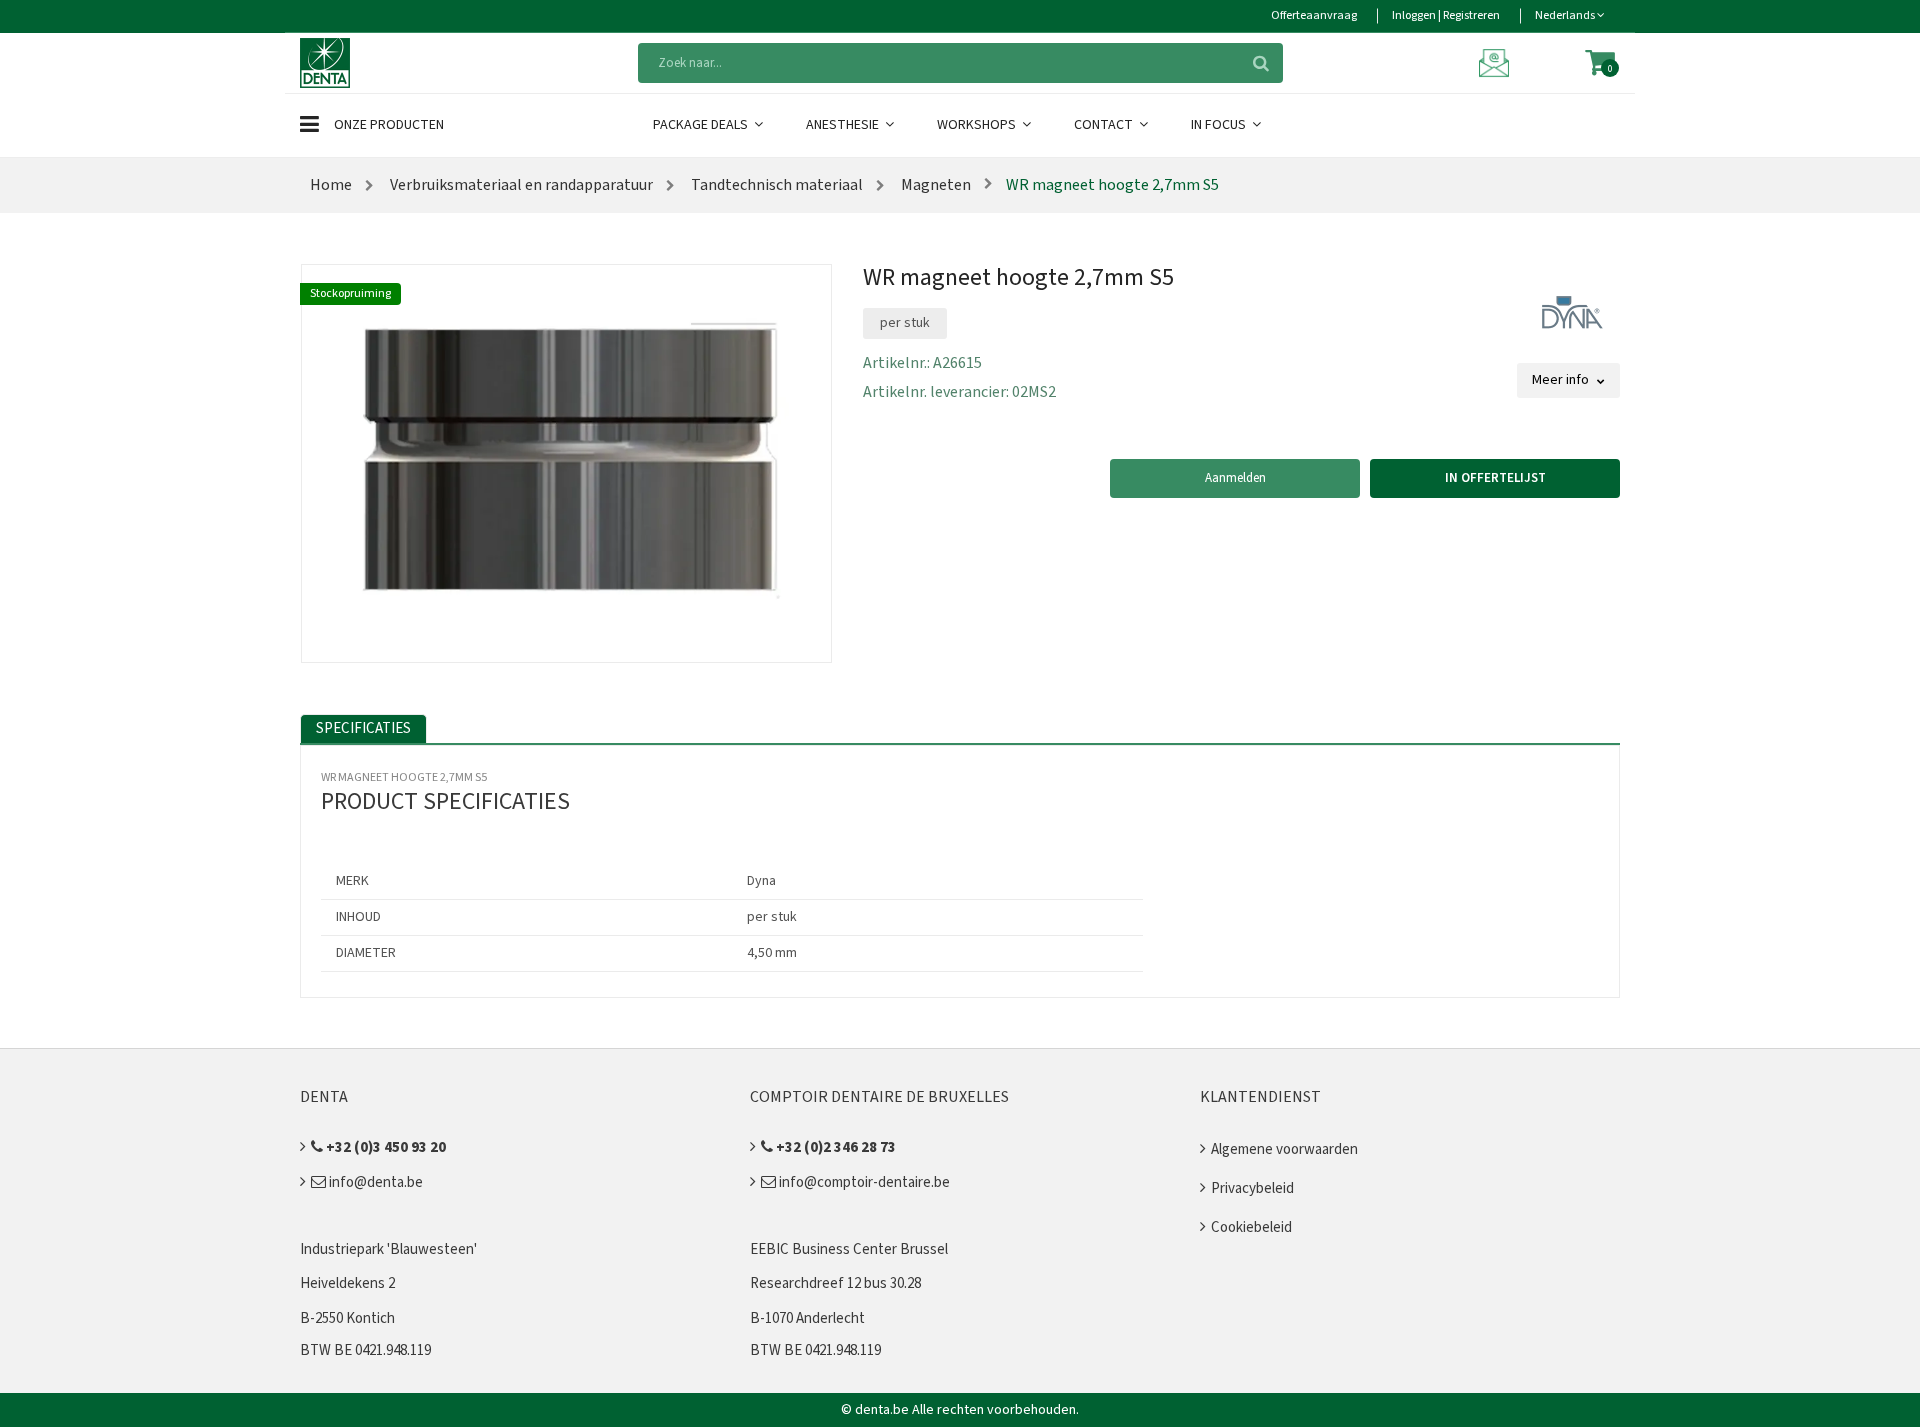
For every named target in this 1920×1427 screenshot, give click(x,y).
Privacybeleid (1252, 1188)
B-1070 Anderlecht (807, 1318)
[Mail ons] (1497, 62)
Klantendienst (1260, 1097)
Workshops (978, 125)
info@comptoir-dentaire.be (863, 1182)
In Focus (1220, 125)
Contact (1105, 125)
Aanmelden (1235, 478)
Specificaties (363, 728)
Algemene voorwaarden (1284, 1149)
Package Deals (702, 125)
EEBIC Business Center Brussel (849, 1249)
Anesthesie (844, 125)
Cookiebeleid (1251, 1227)
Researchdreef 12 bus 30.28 (835, 1283)
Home (331, 185)
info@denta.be (374, 1182)
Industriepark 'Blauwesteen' (388, 1249)
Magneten (934, 185)
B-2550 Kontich (347, 1318)
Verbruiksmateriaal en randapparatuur (520, 185)
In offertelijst (1495, 478)
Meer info (1562, 380)
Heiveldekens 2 (347, 1283)
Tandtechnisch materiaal (775, 185)
